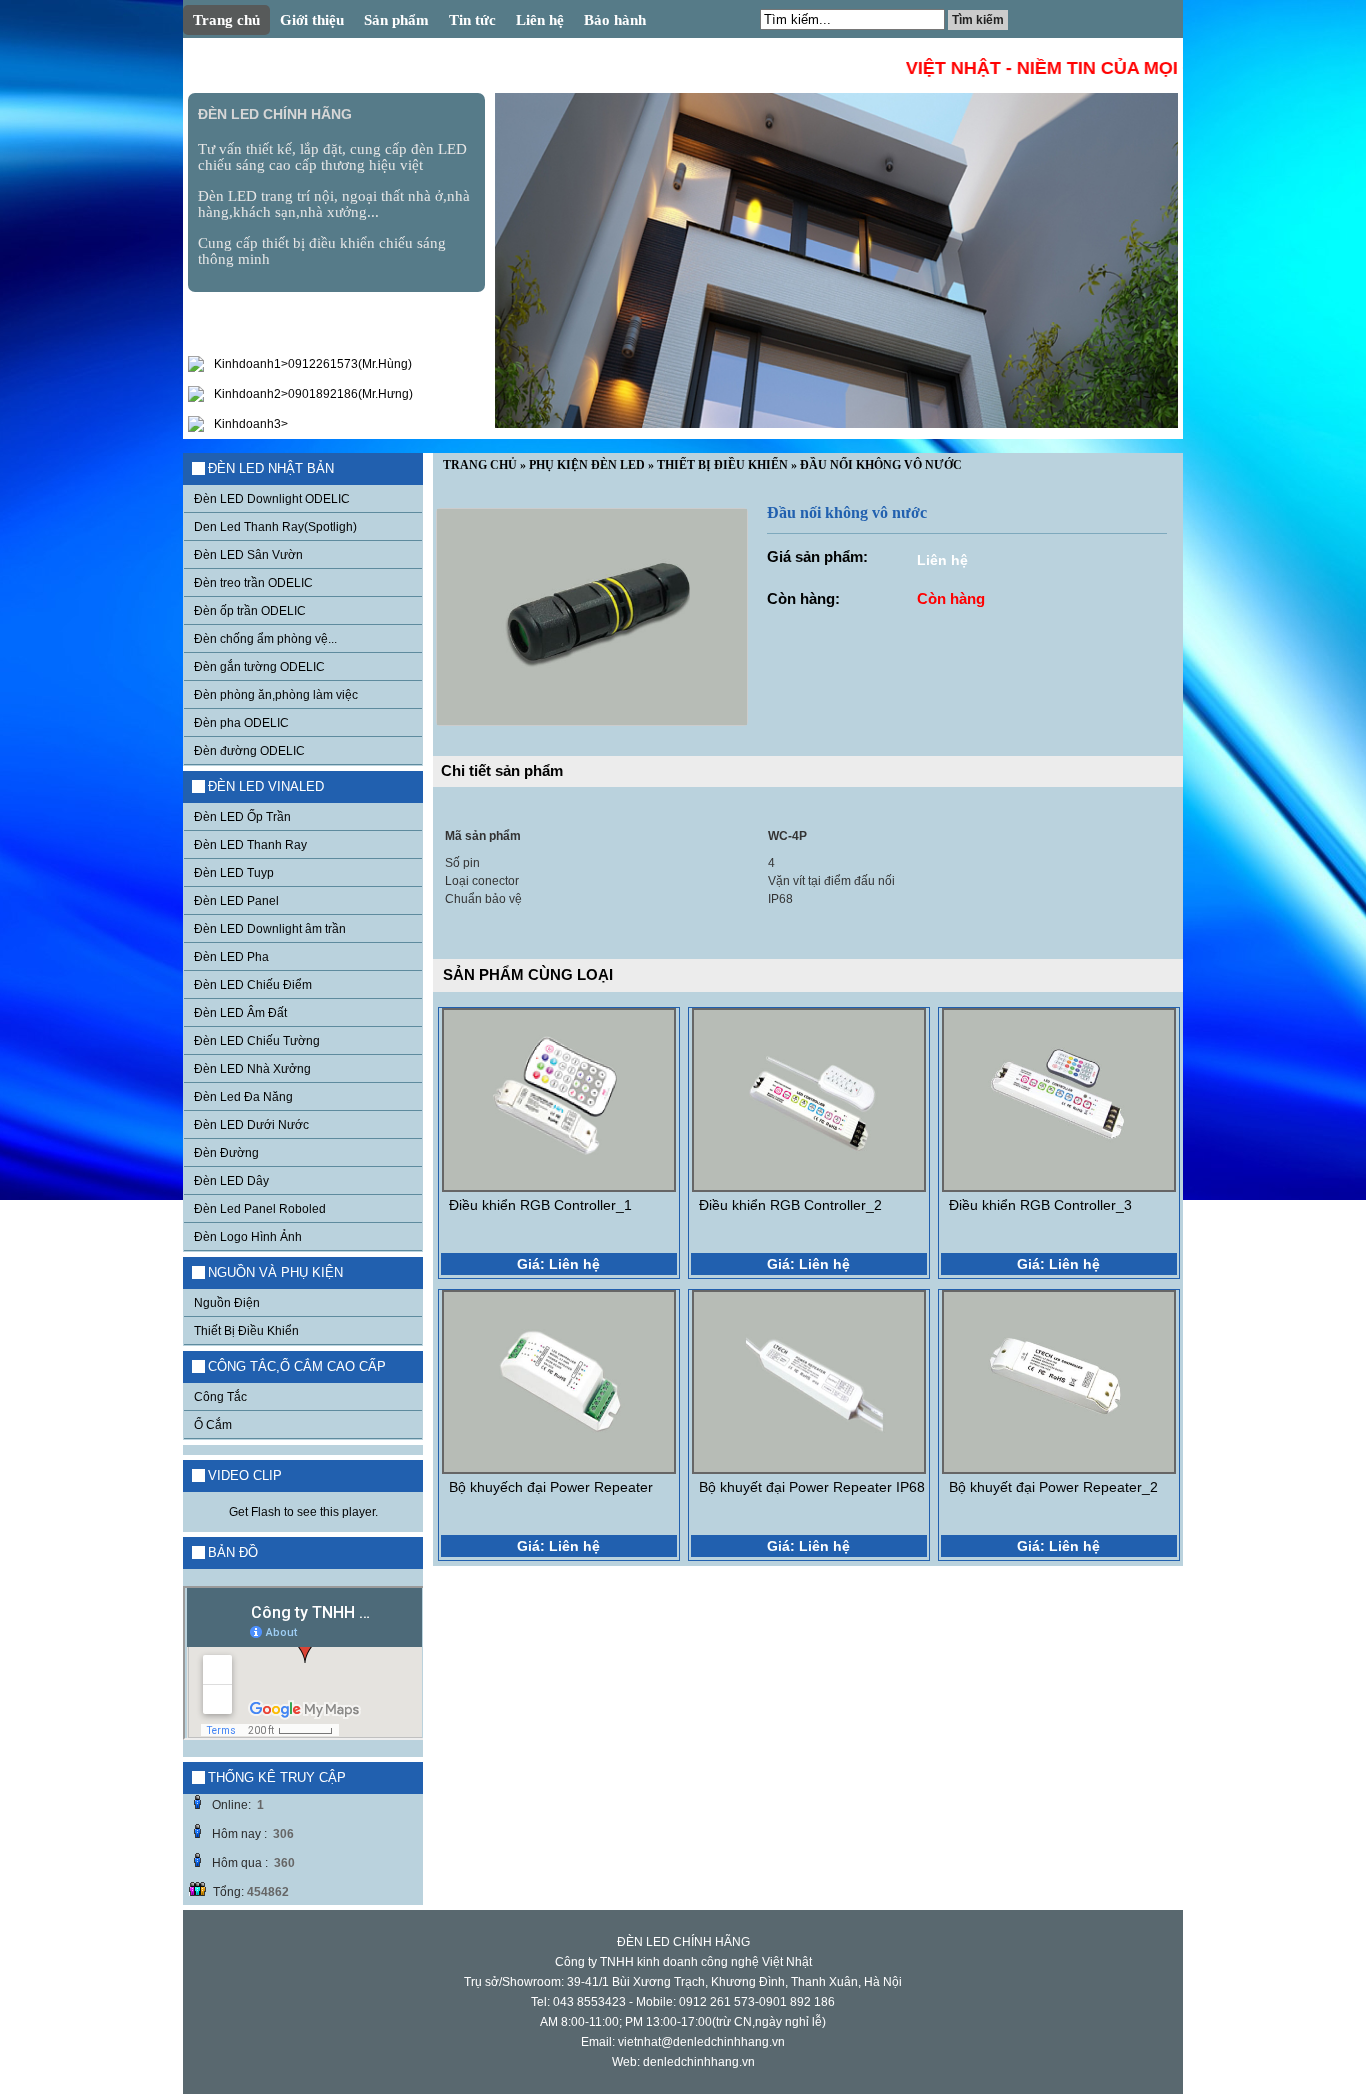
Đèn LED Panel (236, 901)
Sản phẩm (396, 20)
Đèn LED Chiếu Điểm (253, 985)
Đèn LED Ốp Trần (242, 817)
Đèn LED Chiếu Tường (257, 1041)
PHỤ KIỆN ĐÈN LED (587, 465)
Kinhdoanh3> (251, 424)
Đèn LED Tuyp (234, 873)
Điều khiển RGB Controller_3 (1040, 1205)
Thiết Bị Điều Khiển (246, 1331)
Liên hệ (540, 20)
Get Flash (255, 1512)
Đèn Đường (226, 1153)
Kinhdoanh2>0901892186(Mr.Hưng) (313, 394)
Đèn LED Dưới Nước (251, 1125)
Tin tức (472, 20)
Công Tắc (220, 1397)
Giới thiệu (312, 20)
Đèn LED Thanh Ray (250, 845)
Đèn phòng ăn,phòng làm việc (276, 695)
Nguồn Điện (227, 1303)
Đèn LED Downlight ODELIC (272, 499)
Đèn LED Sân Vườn (248, 555)
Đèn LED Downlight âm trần (270, 929)
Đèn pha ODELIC (241, 723)
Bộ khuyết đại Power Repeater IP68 (812, 1487)
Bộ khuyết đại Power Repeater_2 (1053, 1487)
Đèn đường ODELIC (249, 751)
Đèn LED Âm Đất (240, 1013)
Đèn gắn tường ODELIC (259, 667)
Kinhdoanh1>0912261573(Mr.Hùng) (313, 364)
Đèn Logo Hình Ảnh (248, 1237)
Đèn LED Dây (231, 1181)
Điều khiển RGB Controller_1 (540, 1205)
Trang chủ (226, 20)
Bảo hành (615, 20)
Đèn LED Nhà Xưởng (252, 1069)
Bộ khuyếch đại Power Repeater (551, 1487)
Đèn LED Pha (231, 957)
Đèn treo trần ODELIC (253, 583)
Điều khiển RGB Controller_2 (790, 1205)
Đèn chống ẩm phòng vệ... (265, 639)
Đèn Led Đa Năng (243, 1097)
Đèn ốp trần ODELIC (250, 611)
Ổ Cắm (213, 1425)
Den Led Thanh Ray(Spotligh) (275, 527)
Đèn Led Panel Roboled (260, 1209)
